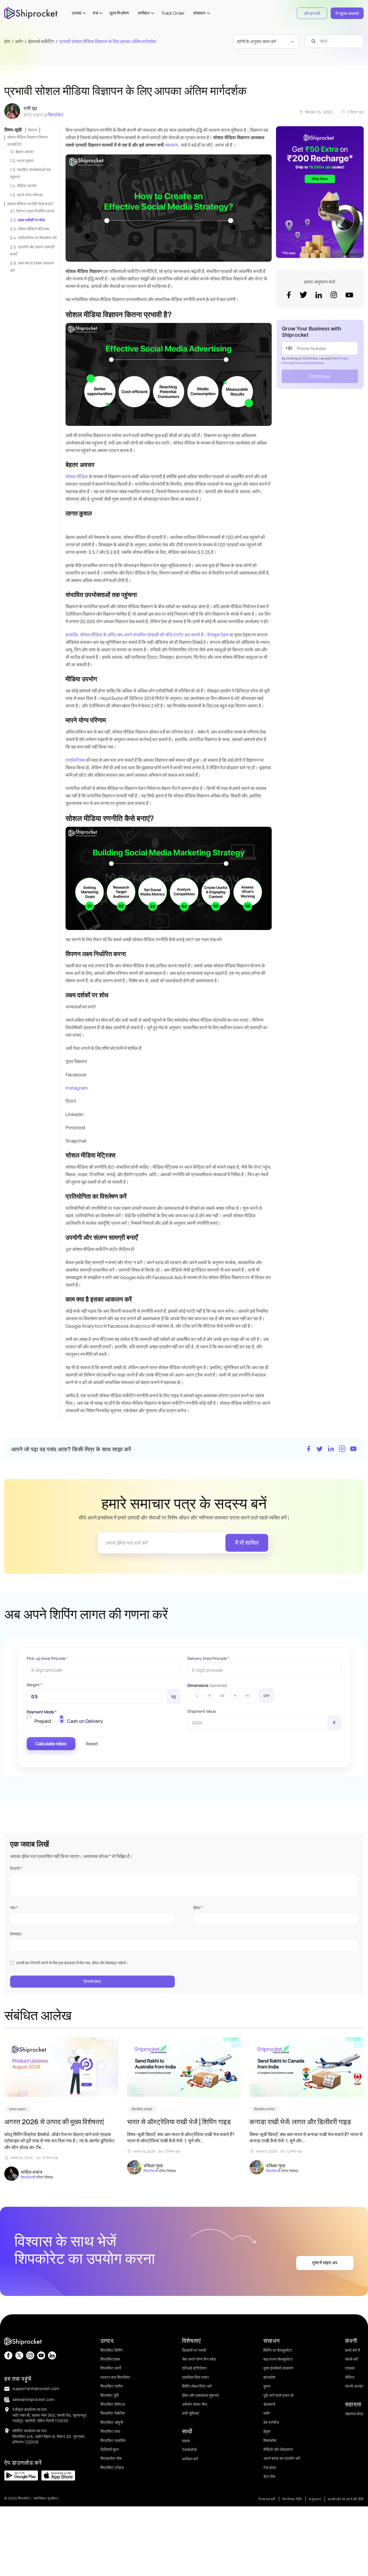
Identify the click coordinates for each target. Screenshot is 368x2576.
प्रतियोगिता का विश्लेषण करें (37, 238)
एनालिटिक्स (75, 760)
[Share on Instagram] (342, 1449)
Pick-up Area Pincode (47, 1658)
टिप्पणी (16, 1868)
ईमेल (198, 1908)
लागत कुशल (25, 161)
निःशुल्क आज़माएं (347, 13)
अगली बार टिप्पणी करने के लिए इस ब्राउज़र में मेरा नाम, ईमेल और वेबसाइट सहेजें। (72, 1963)
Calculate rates (51, 1744)
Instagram (77, 1088)
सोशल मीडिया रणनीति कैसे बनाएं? (30, 204)
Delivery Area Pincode (208, 1658)
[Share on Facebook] (308, 1449)
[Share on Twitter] (320, 1449)
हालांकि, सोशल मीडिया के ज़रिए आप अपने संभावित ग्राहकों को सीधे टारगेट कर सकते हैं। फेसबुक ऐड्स (147, 635)
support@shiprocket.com (36, 2388)
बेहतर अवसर (25, 152)
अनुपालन (315, 2499)
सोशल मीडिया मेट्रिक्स (33, 229)
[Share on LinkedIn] (331, 1449)
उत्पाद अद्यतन (17, 2109)
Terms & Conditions (309, 363)
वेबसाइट (16, 1934)
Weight (34, 1685)
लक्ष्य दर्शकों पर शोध (31, 220)
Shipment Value (202, 1711)
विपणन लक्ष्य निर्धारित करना (35, 211)
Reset (92, 1744)
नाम (14, 1908)
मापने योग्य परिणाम (30, 195)
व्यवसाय (171, 145)
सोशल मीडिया (77, 476)
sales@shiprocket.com (33, 2399)
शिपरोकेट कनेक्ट (142, 2109)
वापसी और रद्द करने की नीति (346, 2499)
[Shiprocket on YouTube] (353, 1449)
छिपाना (33, 130)
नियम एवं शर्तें (267, 2499)
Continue (320, 376)
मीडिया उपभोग (27, 186)
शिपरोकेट (56, 115)
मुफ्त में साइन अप (325, 2263)
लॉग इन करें (312, 13)
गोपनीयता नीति (292, 2499)
